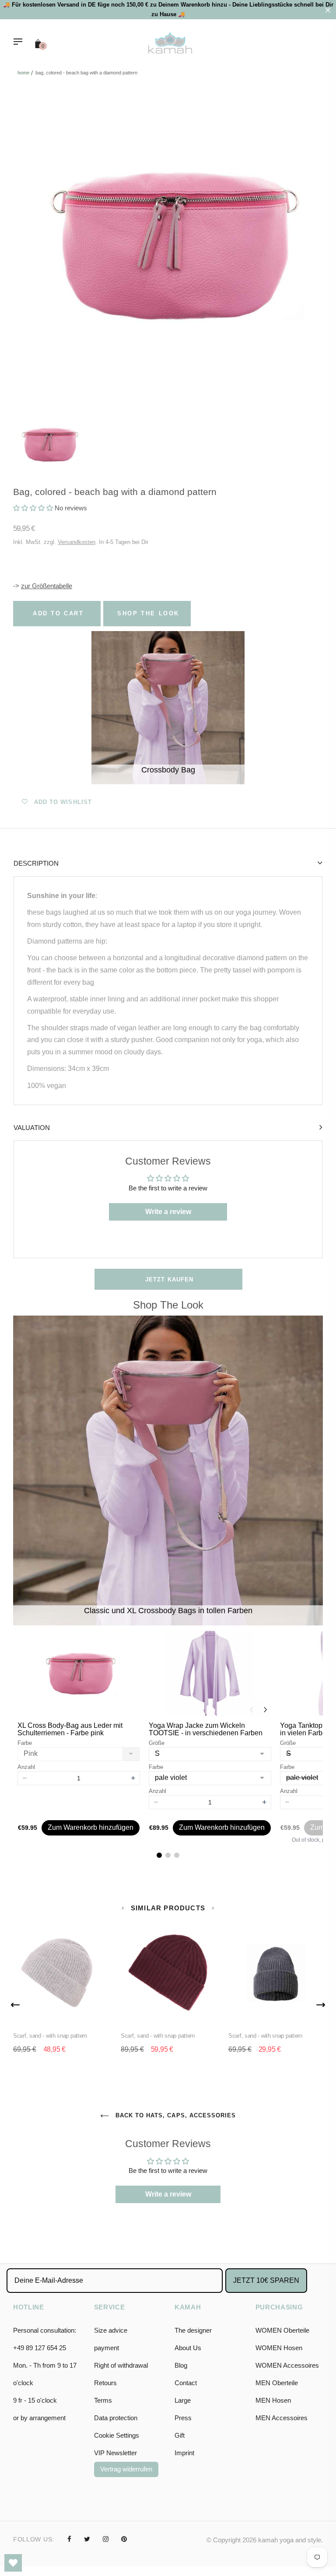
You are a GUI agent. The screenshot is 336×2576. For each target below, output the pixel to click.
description (36, 863)
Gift (180, 2435)
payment (107, 2348)
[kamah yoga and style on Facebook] (69, 2539)
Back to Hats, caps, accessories (175, 2115)
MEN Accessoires (282, 2418)
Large (183, 2400)
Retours (105, 2383)
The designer (193, 2330)
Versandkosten (77, 542)
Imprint (184, 2453)
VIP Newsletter (115, 2453)
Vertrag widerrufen (126, 2469)
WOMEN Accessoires (287, 2365)
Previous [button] (15, 2005)
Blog (181, 2365)
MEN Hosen (273, 2400)
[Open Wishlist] (13, 2563)
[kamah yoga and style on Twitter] (87, 2539)
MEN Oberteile (277, 2383)
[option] (168, 246)
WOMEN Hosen (279, 2348)
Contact (186, 2383)
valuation (32, 1128)
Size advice (111, 2330)
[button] (33, 508)
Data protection (116, 2418)
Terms (103, 2400)
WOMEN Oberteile (282, 2330)
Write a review (168, 1212)
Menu (20, 42)
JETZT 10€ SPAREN (266, 2280)
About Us (188, 2348)
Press (183, 2418)
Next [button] (321, 2005)
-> (43, 586)
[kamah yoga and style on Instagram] (106, 2539)
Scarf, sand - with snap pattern (50, 2036)
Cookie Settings (117, 2435)
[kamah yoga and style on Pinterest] (124, 2539)
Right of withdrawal (121, 2365)
